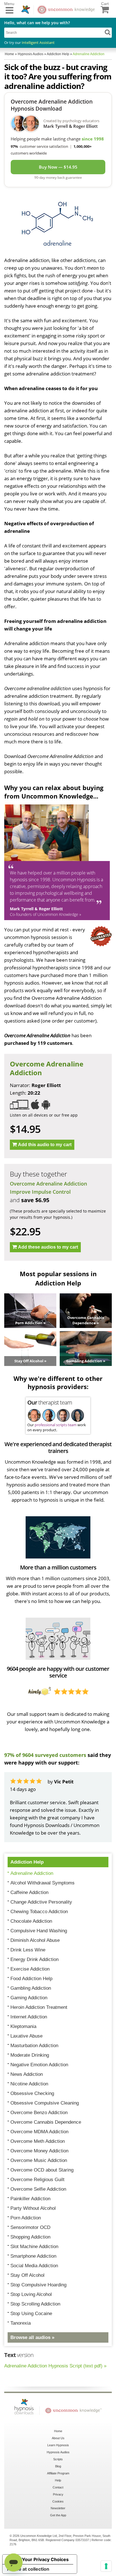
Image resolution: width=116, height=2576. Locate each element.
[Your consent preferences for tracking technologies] (106, 2566)
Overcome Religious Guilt (37, 2180)
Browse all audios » (32, 2337)
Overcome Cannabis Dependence (46, 2122)
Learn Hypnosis (58, 2445)
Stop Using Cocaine (31, 2314)
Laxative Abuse (26, 2036)
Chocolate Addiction (31, 1921)
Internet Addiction (29, 2017)
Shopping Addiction (30, 2237)
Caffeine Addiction (29, 1892)
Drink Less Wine (28, 1950)
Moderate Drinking (30, 2055)
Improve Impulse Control (40, 1192)
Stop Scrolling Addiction (35, 2304)
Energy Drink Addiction (34, 1959)
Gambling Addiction (31, 1988)
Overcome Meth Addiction (38, 2141)
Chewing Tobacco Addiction (39, 1912)
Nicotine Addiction (29, 2084)
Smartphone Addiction (33, 2256)
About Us (58, 2438)
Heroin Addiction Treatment (39, 2007)
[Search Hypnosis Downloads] (108, 32)
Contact (58, 2487)
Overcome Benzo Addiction (39, 2113)
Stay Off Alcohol (27, 2275)
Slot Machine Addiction (34, 2247)
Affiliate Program (58, 2473)
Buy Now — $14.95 (58, 167)
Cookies (58, 2501)
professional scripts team (56, 1425)
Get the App (58, 2515)
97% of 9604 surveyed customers (45, 1755)
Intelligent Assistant (38, 43)
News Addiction (27, 2074)
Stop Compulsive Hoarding (38, 2285)
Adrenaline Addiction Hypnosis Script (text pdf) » (55, 2366)
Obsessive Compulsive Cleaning (45, 2103)
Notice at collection (28, 2569)
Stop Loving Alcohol (31, 2294)
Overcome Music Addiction (39, 2160)
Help (58, 2480)
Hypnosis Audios (58, 2452)
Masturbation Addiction (34, 2046)
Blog (58, 2466)
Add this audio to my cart (45, 1145)
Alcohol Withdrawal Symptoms (43, 1883)
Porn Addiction (26, 2218)
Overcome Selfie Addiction (38, 2189)
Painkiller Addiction (30, 2199)
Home (58, 2431)
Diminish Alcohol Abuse (35, 1940)
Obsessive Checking (32, 2093)
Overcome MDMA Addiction (39, 2132)
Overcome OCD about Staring (42, 2170)
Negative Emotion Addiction (39, 2065)
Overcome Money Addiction (39, 2151)
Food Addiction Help (31, 1979)
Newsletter (58, 2508)
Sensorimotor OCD (30, 2227)
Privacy (58, 2494)
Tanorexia (21, 2323)
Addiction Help (27, 1862)
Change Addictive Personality (41, 1902)
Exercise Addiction (30, 1969)
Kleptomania (23, 2026)
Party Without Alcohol (33, 2208)
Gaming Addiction (29, 1998)
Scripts (58, 2459)
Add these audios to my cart (48, 1247)
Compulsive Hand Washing (39, 1931)
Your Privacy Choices (45, 2559)
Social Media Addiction (34, 2266)
